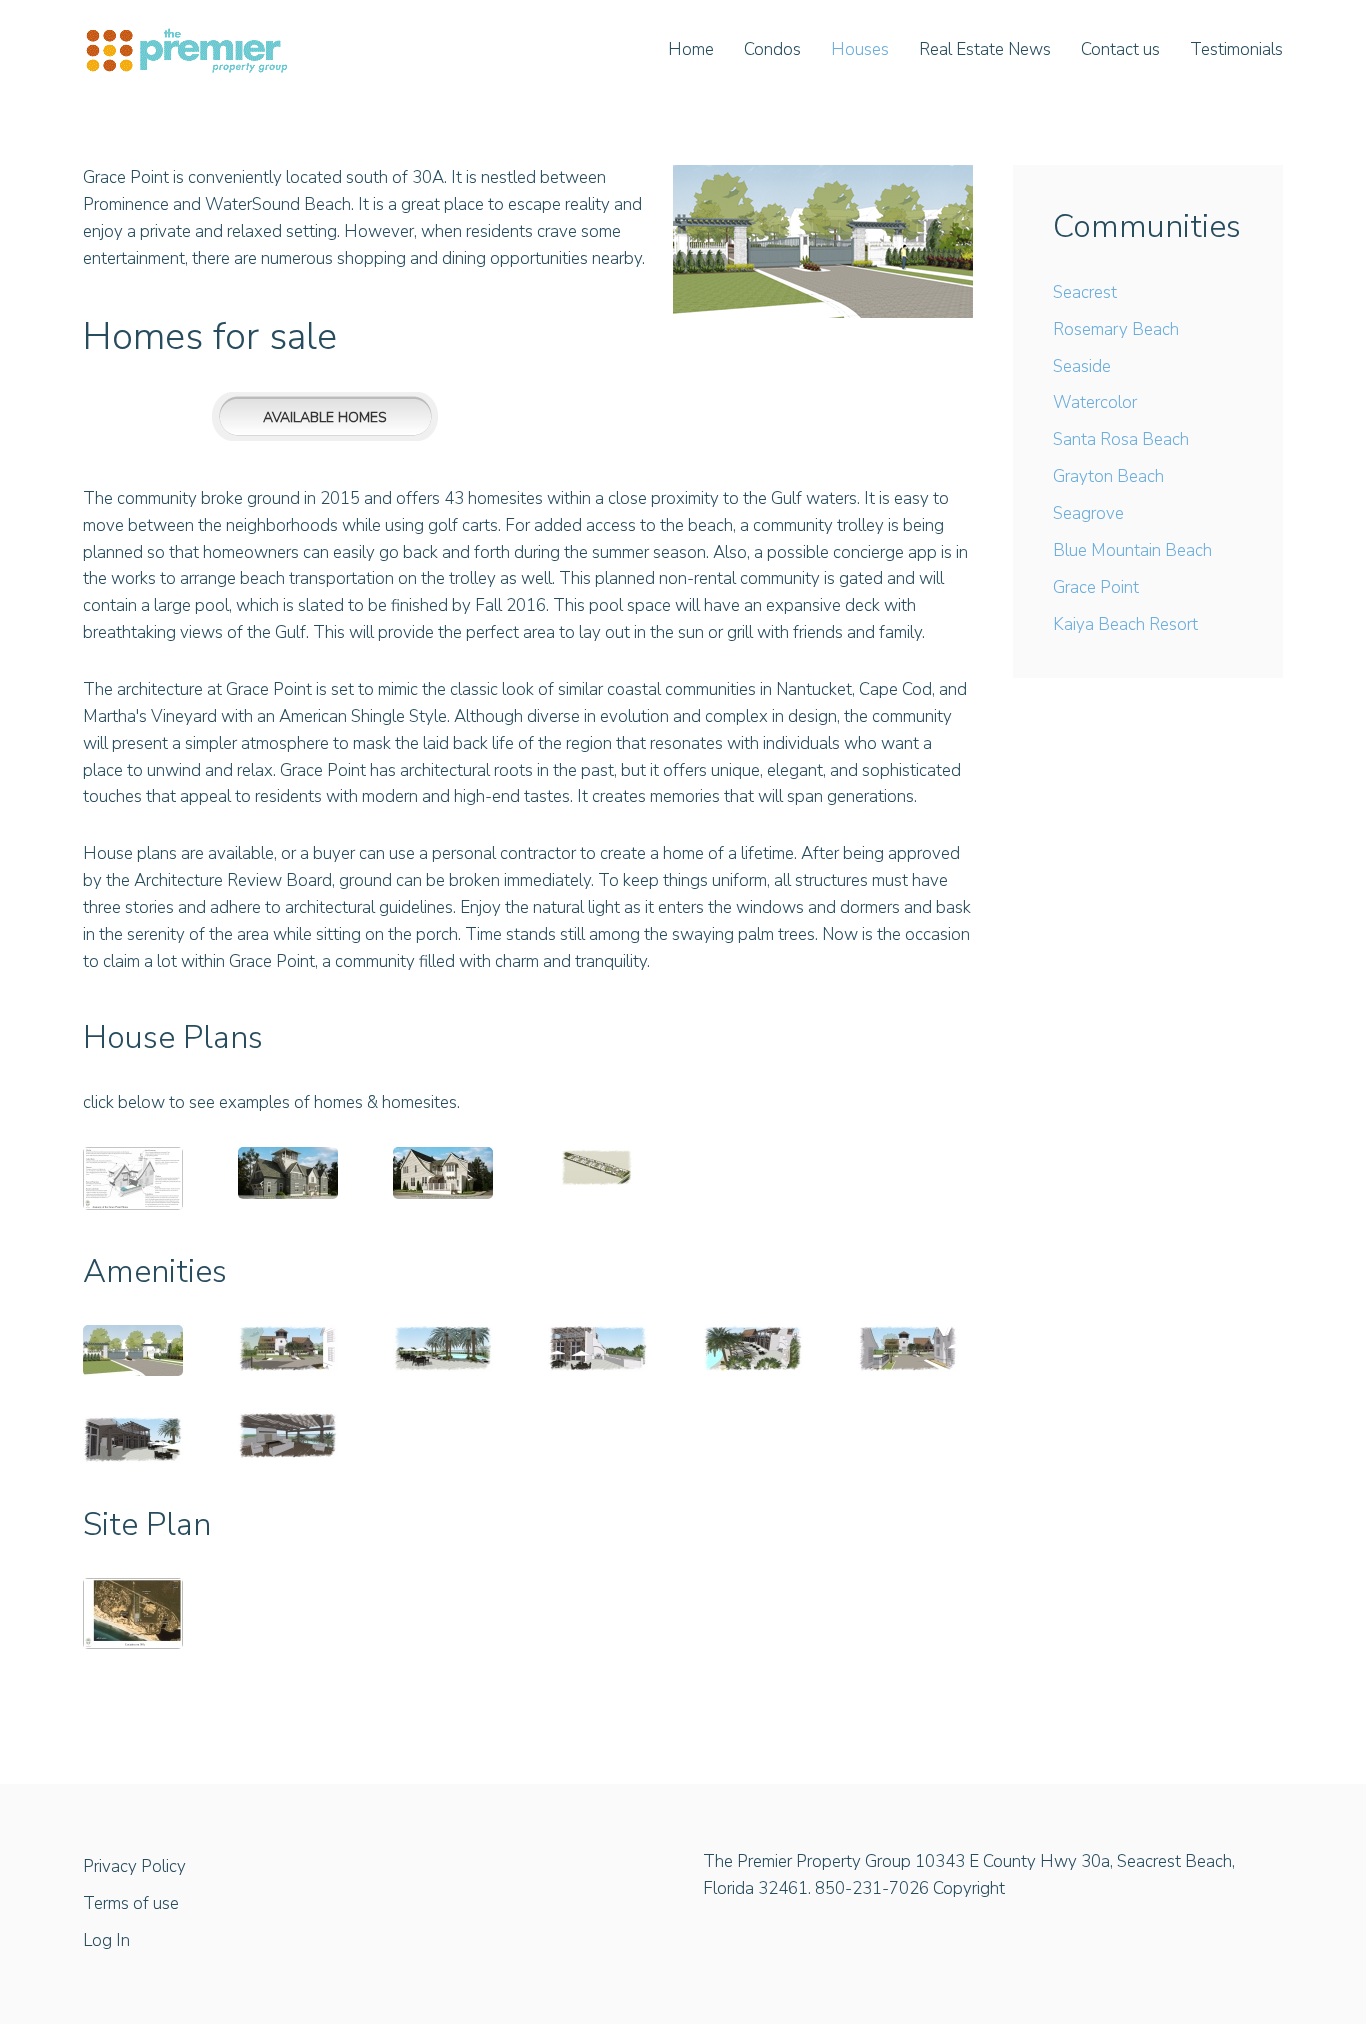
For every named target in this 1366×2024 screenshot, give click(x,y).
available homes (325, 417)
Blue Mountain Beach (1132, 550)
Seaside (1082, 366)
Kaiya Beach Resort (1125, 624)
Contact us (1120, 49)
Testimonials (1236, 49)
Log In (106, 1940)
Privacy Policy (134, 1866)
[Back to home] (186, 50)
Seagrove (1088, 513)
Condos (772, 49)
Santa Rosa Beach (1121, 439)
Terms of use (131, 1903)
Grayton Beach (1108, 476)
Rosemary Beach (1116, 329)
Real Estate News (985, 49)
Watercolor (1095, 402)
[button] (133, 1178)
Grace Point (1096, 587)
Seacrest (1085, 292)
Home (691, 49)
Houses (860, 49)
